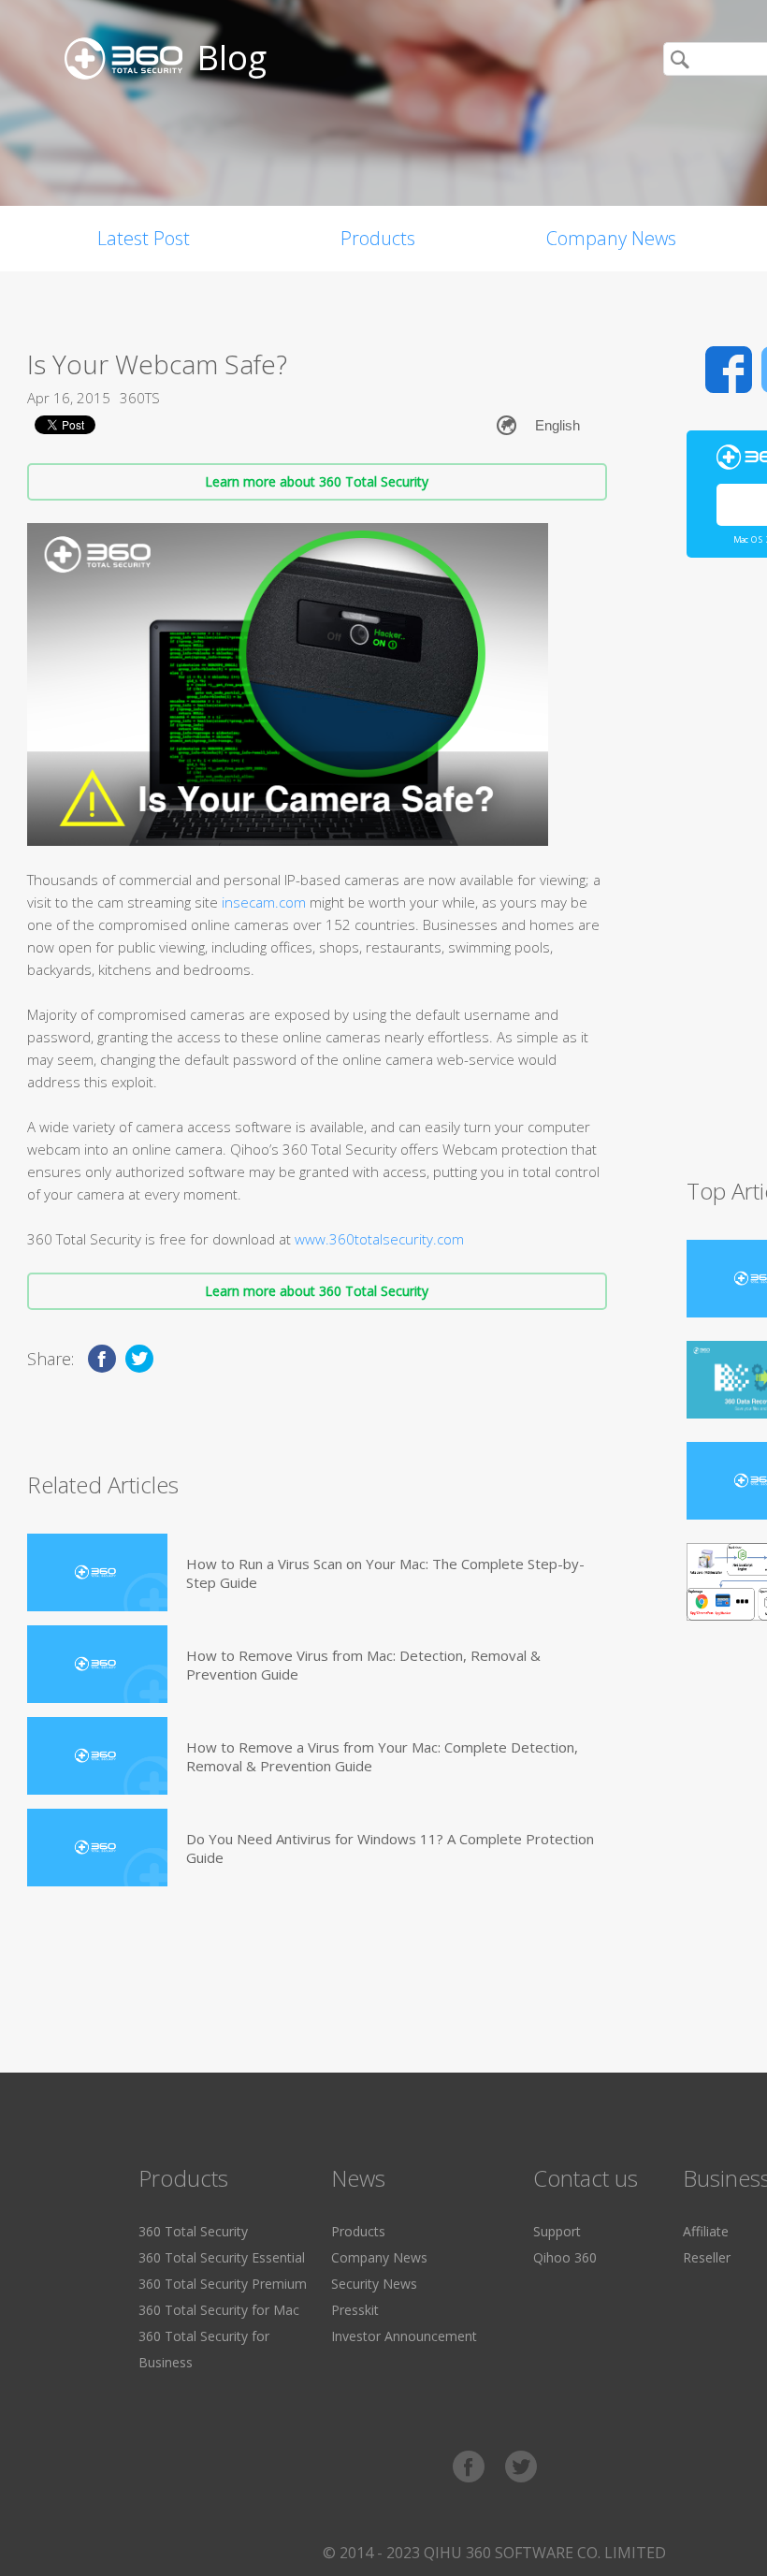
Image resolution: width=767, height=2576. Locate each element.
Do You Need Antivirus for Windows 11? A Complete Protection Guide (390, 1848)
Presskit (355, 2310)
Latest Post (144, 238)
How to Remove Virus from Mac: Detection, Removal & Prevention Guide (363, 1665)
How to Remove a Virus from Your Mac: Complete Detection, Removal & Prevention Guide (382, 1756)
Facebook (729, 370)
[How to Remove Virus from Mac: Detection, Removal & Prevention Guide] (97, 1664)
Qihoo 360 (565, 2257)
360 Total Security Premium (223, 2284)
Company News (611, 238)
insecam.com (264, 902)
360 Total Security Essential (222, 2257)
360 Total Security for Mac (219, 2310)
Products (378, 238)
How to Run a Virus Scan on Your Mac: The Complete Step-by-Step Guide (385, 1573)
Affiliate (706, 2231)
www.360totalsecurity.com (379, 1239)
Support (557, 2231)
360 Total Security (193, 2231)
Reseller (707, 2257)
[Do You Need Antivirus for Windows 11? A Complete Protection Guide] (97, 1848)
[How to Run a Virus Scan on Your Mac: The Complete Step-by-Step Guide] (97, 1572)
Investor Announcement (404, 2336)
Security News (374, 2284)
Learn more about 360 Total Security (317, 481)
